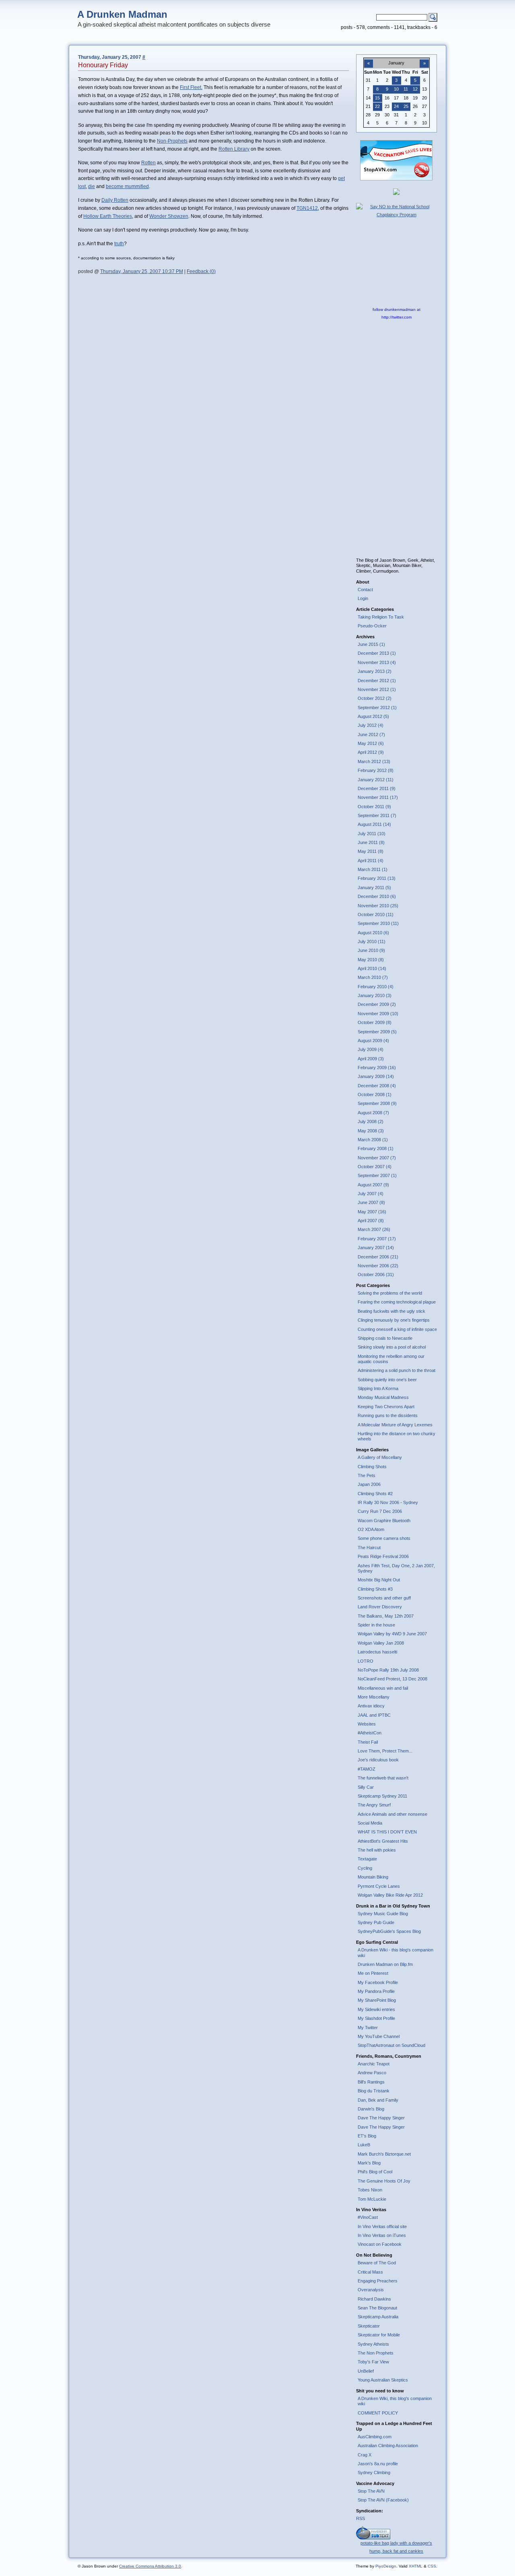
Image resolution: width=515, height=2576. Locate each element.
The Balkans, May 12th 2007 (386, 1616)
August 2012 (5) (373, 716)
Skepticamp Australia (378, 2317)
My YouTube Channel (379, 2036)
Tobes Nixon (370, 2190)
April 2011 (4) (371, 861)
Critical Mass (370, 2272)
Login (363, 598)
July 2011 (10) (372, 834)
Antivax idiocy (371, 1706)
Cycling (365, 1868)
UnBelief (366, 2371)
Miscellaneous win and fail (383, 1688)
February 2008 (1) (376, 1148)
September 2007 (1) (377, 1175)
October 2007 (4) (375, 1167)
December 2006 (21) (378, 1257)
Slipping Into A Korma (378, 1388)
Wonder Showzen (169, 216)
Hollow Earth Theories (108, 216)
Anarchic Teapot (374, 2064)
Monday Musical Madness (383, 1397)
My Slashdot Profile (376, 2018)
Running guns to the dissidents (388, 1415)
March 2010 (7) (373, 977)
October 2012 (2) (375, 698)
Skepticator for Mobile (379, 2335)
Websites (367, 1724)
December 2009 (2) (377, 1004)
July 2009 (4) (371, 1049)
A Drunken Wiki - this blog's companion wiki (396, 1952)
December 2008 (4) (377, 1086)
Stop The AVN (371, 2491)
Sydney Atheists (373, 2344)
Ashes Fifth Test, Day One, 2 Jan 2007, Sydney (396, 1568)
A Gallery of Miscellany (380, 1457)
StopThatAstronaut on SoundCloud (391, 2045)
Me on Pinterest (373, 1973)
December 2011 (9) (377, 788)
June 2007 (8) (371, 1202)
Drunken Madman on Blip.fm (385, 1964)
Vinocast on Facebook (380, 2244)
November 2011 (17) (378, 797)
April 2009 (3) (371, 1059)
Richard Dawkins (374, 2299)
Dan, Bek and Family (378, 2100)
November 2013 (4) (377, 662)
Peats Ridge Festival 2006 (383, 1556)
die (92, 186)
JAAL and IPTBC (374, 1715)
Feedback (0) (201, 271)
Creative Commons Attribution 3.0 (150, 2566)
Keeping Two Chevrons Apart (386, 1407)
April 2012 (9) (371, 752)
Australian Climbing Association (388, 2446)
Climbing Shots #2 (375, 1494)
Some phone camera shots (384, 1538)
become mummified (127, 186)
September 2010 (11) (378, 923)
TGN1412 (307, 208)
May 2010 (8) (371, 960)
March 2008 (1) (373, 1140)
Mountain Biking (373, 1877)
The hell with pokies (377, 1850)
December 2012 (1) (377, 681)
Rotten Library (234, 149)
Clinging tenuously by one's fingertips (394, 1320)
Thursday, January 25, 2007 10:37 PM (142, 271)
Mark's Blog (369, 2163)
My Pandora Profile (376, 1991)
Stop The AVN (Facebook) (383, 2500)
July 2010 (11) (372, 941)
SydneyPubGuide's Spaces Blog (389, 1931)
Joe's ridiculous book (378, 1760)
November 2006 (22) (378, 1266)
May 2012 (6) (371, 743)
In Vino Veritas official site (382, 2226)
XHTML (416, 2566)
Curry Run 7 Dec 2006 (380, 1511)
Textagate (367, 1859)
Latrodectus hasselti (377, 1652)
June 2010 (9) (371, 950)
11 (406, 89)
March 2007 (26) (374, 1229)
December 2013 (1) (377, 653)
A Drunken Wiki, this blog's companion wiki (395, 2401)
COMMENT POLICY (378, 2413)
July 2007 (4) (371, 1194)
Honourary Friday (103, 65)
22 (377, 106)
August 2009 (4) (373, 1041)
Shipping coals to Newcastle (385, 1338)
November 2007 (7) (377, 1158)
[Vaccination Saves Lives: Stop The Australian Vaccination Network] (396, 179)
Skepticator (369, 2326)
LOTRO (366, 1661)
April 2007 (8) (371, 1221)
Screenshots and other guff (384, 1598)
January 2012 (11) (376, 780)
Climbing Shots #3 (375, 1589)
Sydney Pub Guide (376, 1922)
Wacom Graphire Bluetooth (384, 1521)
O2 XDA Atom (371, 1529)
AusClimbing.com (375, 2437)
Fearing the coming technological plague (397, 1302)
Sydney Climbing (374, 2473)
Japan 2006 (369, 1484)
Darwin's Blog (371, 2109)
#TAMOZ (367, 1769)
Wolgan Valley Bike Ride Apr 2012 (390, 1895)
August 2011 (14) (374, 824)
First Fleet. (191, 87)
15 (377, 98)
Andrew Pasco (372, 2073)
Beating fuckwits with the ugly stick (391, 1311)
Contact (365, 590)
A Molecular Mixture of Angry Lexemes (395, 1425)
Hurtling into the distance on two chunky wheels (397, 1436)
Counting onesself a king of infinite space (397, 1329)
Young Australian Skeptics (383, 2380)
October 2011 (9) (374, 807)
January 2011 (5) (374, 888)
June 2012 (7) (371, 735)
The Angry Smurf (374, 1805)
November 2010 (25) (378, 906)
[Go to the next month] (424, 59)
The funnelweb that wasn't (383, 1778)
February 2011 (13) (377, 878)
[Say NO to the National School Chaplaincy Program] (397, 215)
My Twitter (368, 2028)
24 (396, 106)
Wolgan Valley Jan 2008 (381, 1643)
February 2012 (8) (376, 770)
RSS (360, 2518)
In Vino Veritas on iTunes (382, 2235)
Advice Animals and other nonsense (392, 1814)
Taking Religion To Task (381, 617)
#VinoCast (368, 2217)
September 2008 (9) (377, 1103)
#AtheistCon (370, 1733)
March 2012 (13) (374, 761)
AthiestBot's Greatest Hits (383, 1841)
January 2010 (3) (375, 995)
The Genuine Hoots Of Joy (384, 2181)
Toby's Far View (373, 2362)
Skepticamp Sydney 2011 (382, 1796)
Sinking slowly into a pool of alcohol (392, 1347)
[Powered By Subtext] (373, 2538)
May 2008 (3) (371, 1131)
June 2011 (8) (371, 842)
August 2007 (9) (373, 1185)
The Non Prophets (376, 2353)
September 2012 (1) (377, 708)
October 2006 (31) (376, 1275)
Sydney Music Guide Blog (383, 1914)
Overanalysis (371, 2290)
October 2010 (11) (376, 915)
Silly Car (366, 1787)
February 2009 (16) (377, 1068)
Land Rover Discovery (380, 1607)
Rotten (148, 163)
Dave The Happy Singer (381, 2118)
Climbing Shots (372, 1467)
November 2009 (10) (378, 1014)
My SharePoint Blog (377, 2000)
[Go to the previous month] (369, 59)
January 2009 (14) (376, 1076)
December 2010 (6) (377, 896)
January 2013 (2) (375, 671)
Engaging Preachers (378, 2281)
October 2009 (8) (375, 1022)
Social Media (370, 1823)
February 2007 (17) (377, 1239)
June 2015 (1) (371, 644)
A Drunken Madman (122, 14)
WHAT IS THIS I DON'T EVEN (387, 1832)
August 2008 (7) (373, 1113)
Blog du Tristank (374, 2091)
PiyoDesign (386, 2566)
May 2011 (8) (371, 851)
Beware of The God (377, 2263)
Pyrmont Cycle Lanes (379, 1886)
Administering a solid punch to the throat (397, 1370)
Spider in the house (376, 1625)
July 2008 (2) (371, 1121)
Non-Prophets (172, 141)
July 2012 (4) (371, 725)
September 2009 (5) (377, 1032)
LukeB (364, 2145)
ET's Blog (367, 2136)
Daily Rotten (115, 200)
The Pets (367, 1475)
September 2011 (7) (377, 815)
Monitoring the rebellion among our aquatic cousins (391, 1359)
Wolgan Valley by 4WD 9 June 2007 (392, 1634)
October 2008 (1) (375, 1095)
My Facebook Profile (378, 1982)
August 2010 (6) (373, 933)
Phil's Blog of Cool (375, 2172)
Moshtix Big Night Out (379, 1580)
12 (415, 89)
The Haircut (369, 1548)
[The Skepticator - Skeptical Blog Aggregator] (396, 193)
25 (406, 106)
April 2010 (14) (372, 968)
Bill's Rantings (371, 2082)
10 (396, 89)
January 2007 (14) (376, 1248)
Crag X (365, 2455)
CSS (432, 2566)
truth (119, 244)
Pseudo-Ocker (372, 626)
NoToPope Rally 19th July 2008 (388, 1670)
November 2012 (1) (377, 689)
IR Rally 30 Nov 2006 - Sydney (388, 1502)
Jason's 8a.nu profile (378, 2464)
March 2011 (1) (373, 869)
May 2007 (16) (372, 1212)
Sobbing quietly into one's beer (387, 1380)
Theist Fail (368, 1742)
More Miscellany (374, 1697)
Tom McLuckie (372, 2199)
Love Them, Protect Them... (385, 1751)
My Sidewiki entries (376, 2009)
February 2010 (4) (376, 987)
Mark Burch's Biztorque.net (384, 2154)
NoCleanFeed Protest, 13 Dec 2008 (392, 1679)
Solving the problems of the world (390, 1293)
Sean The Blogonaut (377, 2308)
